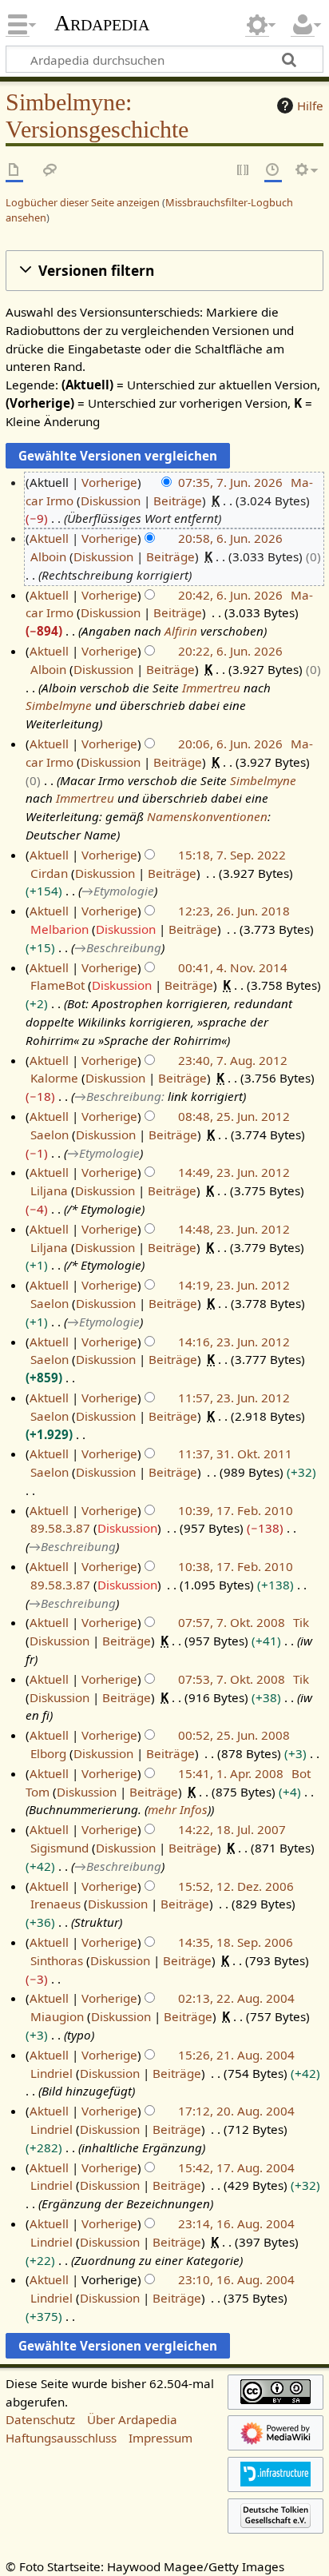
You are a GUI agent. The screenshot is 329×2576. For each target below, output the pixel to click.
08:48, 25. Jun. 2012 (234, 1116)
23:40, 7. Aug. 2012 (233, 1060)
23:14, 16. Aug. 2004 (236, 2223)
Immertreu (211, 688)
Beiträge (178, 500)
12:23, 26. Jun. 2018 (234, 911)
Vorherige (109, 482)
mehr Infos (178, 1809)
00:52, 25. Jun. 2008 (234, 1735)
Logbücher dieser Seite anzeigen (83, 202)
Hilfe (310, 106)
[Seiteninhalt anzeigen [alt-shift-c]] (14, 171)
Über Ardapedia (132, 2419)
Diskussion (111, 500)
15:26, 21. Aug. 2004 (236, 2055)
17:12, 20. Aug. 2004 (236, 2111)
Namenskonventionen (207, 816)
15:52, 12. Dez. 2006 (236, 1886)
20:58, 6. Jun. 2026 (230, 538)
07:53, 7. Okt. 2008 (232, 1679)
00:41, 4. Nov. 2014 (233, 967)
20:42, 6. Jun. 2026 (230, 595)
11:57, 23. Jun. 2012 (234, 1398)
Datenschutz (40, 2419)
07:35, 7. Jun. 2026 (230, 482)
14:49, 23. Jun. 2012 (234, 1172)
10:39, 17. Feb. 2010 (236, 1510)
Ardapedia (102, 23)
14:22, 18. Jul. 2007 (232, 1829)
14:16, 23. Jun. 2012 (234, 1342)
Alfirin (181, 631)
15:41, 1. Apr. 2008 (231, 1773)
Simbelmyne (59, 705)
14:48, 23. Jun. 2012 (234, 1229)
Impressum (161, 2438)
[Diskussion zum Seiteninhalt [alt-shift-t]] (50, 171)
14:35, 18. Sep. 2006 (236, 1942)
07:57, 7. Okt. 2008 (232, 1622)
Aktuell (49, 538)
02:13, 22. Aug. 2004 (236, 1998)
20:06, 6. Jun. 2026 (230, 744)
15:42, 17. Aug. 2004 (236, 2167)
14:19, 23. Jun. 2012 (234, 1285)
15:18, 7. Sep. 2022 (232, 855)
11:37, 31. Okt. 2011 (235, 1453)
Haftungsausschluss (61, 2438)
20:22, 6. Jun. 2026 (230, 651)
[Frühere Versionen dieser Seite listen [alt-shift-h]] (273, 171)
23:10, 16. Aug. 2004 (236, 2279)
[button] (164, 271)
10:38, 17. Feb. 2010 (236, 1566)
